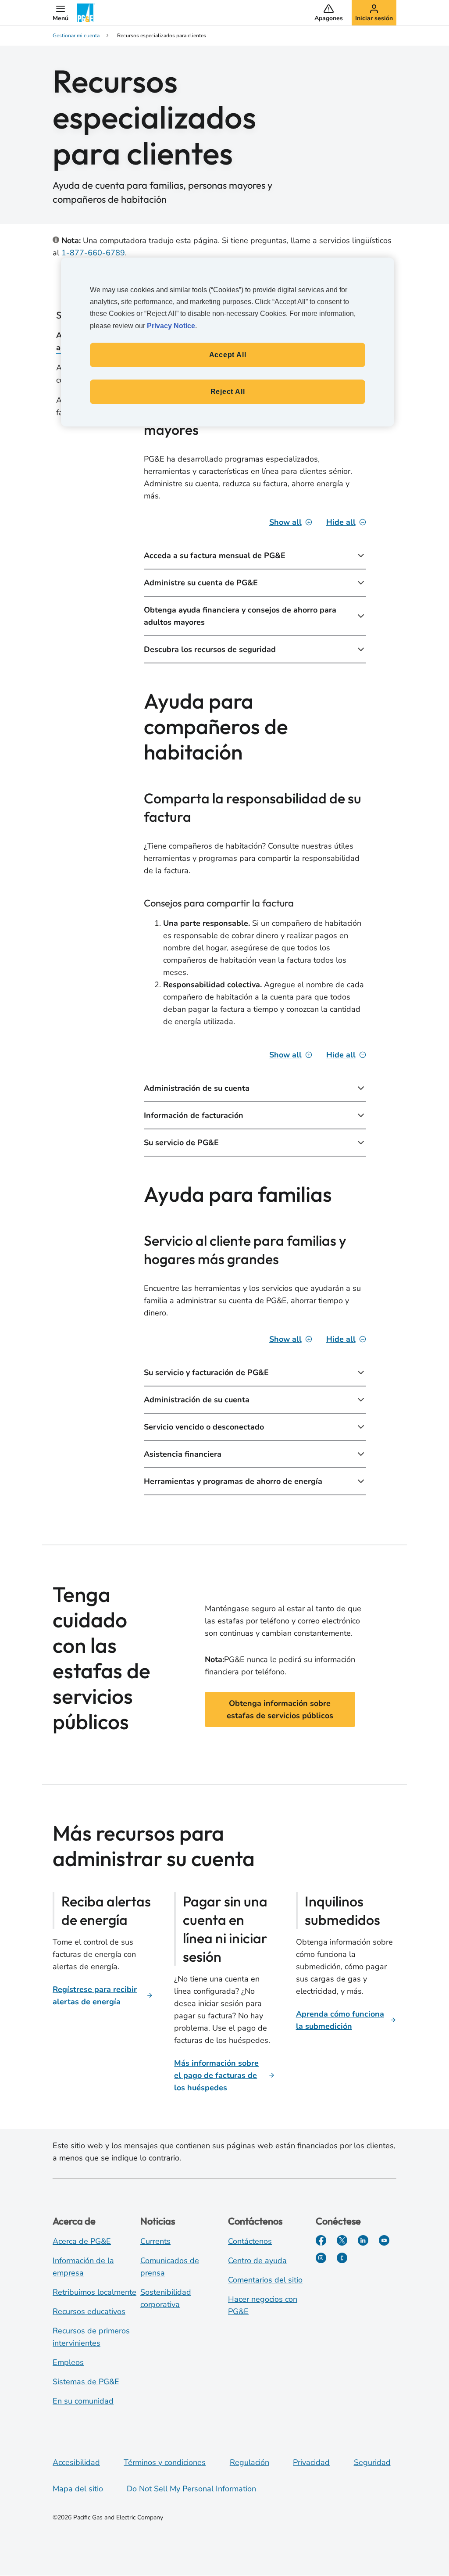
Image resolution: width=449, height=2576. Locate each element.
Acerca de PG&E (82, 2241)
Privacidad (311, 2462)
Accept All (228, 355)
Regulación (249, 2462)
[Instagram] (321, 2258)
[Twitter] (342, 2240)
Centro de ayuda (257, 2261)
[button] (61, 13)
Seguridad (372, 2462)
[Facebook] (321, 2240)
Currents (155, 2241)
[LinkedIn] (363, 2240)
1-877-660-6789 (93, 253)
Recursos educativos (89, 2311)
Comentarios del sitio (265, 2280)
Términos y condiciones (165, 2462)
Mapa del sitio (78, 2489)
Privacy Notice (171, 326)
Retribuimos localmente (94, 2292)
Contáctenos (250, 2241)
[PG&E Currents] (342, 2258)
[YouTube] (384, 2240)
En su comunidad (83, 2401)
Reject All (228, 392)
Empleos (68, 2362)
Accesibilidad (76, 2462)
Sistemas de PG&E (86, 2382)
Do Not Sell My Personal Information (191, 2489)
